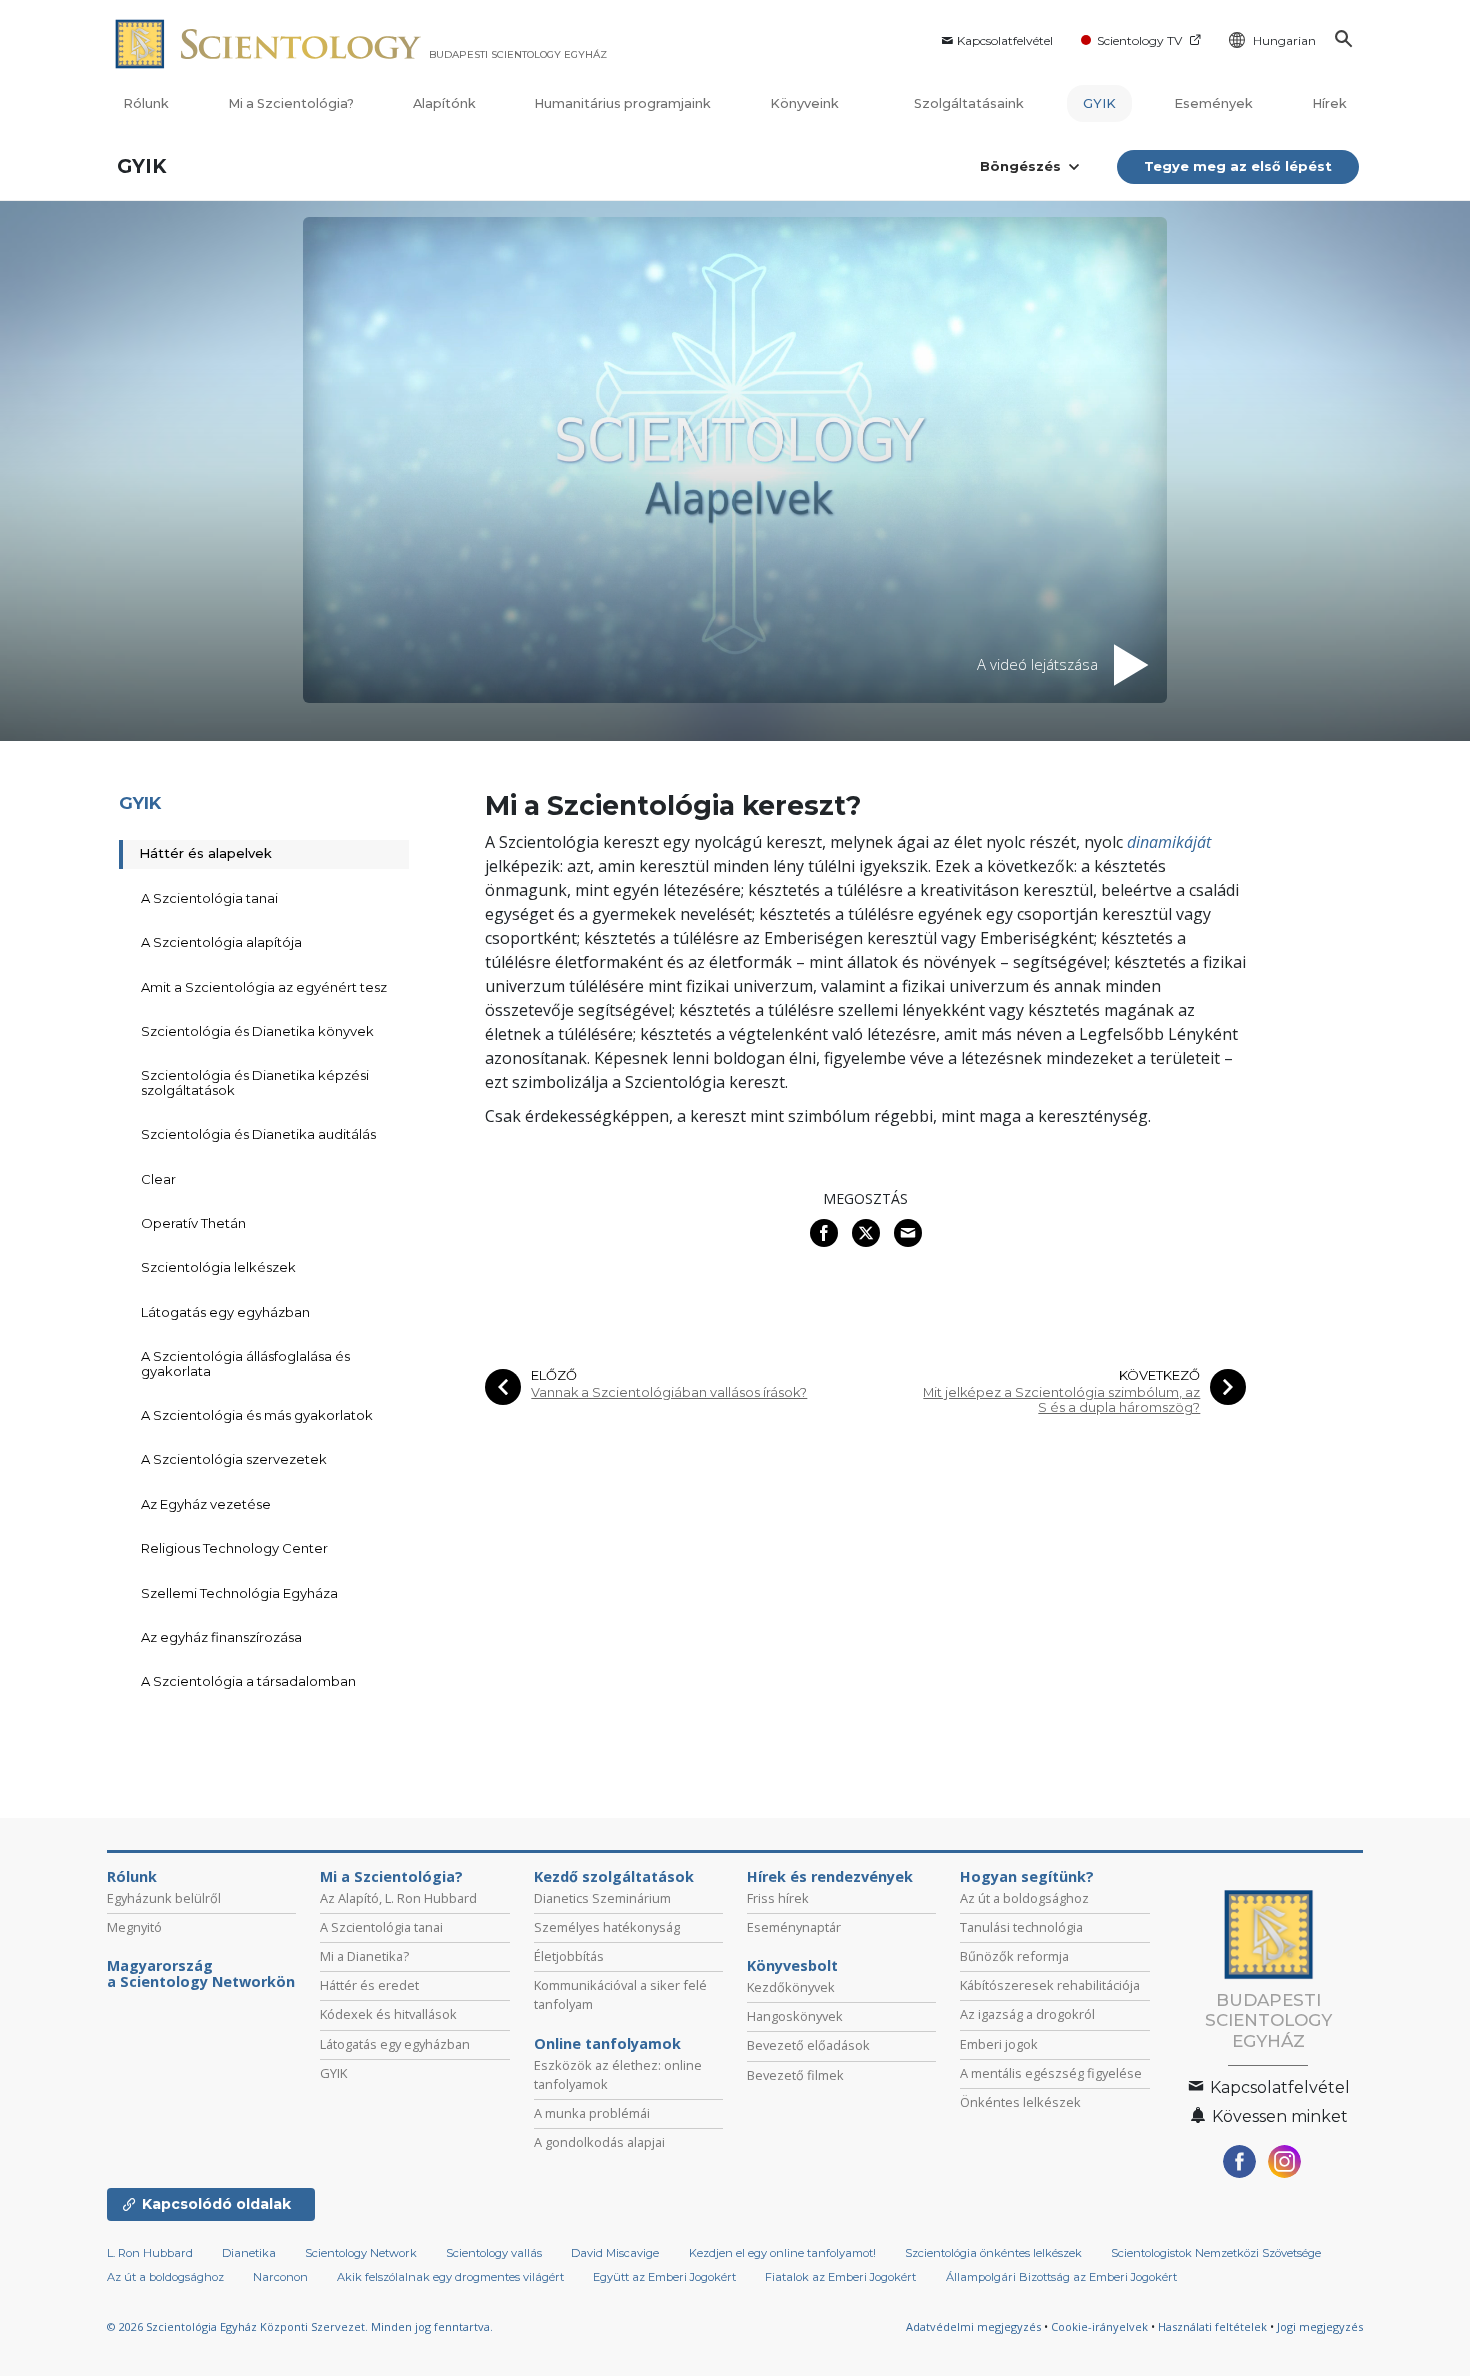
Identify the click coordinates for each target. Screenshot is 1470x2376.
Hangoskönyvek (795, 2016)
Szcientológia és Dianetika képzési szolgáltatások (255, 1082)
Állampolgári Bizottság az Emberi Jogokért (1061, 2277)
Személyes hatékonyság (607, 1927)
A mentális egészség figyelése (1051, 2073)
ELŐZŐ (554, 1375)
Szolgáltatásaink (969, 103)
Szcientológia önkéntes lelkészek (993, 2253)
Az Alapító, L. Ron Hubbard (398, 1898)
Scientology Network (361, 2253)
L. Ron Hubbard (150, 2253)
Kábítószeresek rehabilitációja (1050, 1985)
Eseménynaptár (794, 1927)
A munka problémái (592, 2113)
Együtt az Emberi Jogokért (664, 2277)
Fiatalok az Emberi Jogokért (840, 2277)
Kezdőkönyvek (791, 1987)
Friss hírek (778, 1898)
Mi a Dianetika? (364, 1956)
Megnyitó (134, 1927)
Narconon (280, 2277)
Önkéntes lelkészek (1020, 2102)
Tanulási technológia (1021, 1927)
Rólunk (146, 103)
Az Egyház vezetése (206, 1504)
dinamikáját (1169, 842)
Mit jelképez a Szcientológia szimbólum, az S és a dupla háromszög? (1061, 1400)
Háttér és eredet (369, 1985)
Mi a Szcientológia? (291, 103)
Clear (158, 1179)
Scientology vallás (494, 2253)
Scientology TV (1139, 40)
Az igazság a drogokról (1027, 2014)
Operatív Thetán (193, 1223)
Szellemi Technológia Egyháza (239, 1593)
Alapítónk (444, 103)
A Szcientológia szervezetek (234, 1459)
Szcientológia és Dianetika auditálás (258, 1134)
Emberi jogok (999, 2044)
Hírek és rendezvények (830, 1877)
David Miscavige (615, 2253)
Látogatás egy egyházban (225, 1312)
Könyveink (806, 103)
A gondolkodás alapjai (599, 2142)
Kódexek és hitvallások (388, 2014)
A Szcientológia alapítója (221, 942)
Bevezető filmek (795, 2075)
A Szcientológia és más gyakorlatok (257, 1415)
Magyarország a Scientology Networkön (201, 1974)
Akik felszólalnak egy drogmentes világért (450, 2277)
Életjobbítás (569, 1956)
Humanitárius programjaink (622, 103)
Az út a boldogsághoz (1024, 1898)
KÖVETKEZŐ (1159, 1375)
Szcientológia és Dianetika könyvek (257, 1031)
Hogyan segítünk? (1027, 1877)
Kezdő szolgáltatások (614, 1877)
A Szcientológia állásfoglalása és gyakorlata (245, 1363)
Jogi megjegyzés (1320, 2326)
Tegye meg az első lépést (1238, 166)
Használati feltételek (1212, 2326)
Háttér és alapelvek (205, 853)
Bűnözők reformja (1014, 1956)
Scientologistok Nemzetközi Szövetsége (1216, 2253)
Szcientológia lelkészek (218, 1267)
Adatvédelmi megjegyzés (973, 2326)
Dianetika (249, 2253)
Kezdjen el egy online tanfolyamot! (782, 2253)
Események (1213, 103)
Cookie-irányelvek (1099, 2326)
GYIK (1099, 103)
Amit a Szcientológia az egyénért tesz (264, 987)
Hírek (1329, 103)
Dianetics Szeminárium (602, 1898)
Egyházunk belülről (164, 1898)
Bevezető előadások (808, 2045)
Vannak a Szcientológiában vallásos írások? (669, 1392)
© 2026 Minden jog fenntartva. (300, 2326)
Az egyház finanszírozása (221, 1637)
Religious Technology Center (234, 1548)
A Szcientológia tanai (209, 898)
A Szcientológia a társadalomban (248, 1681)
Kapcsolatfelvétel (1005, 40)
